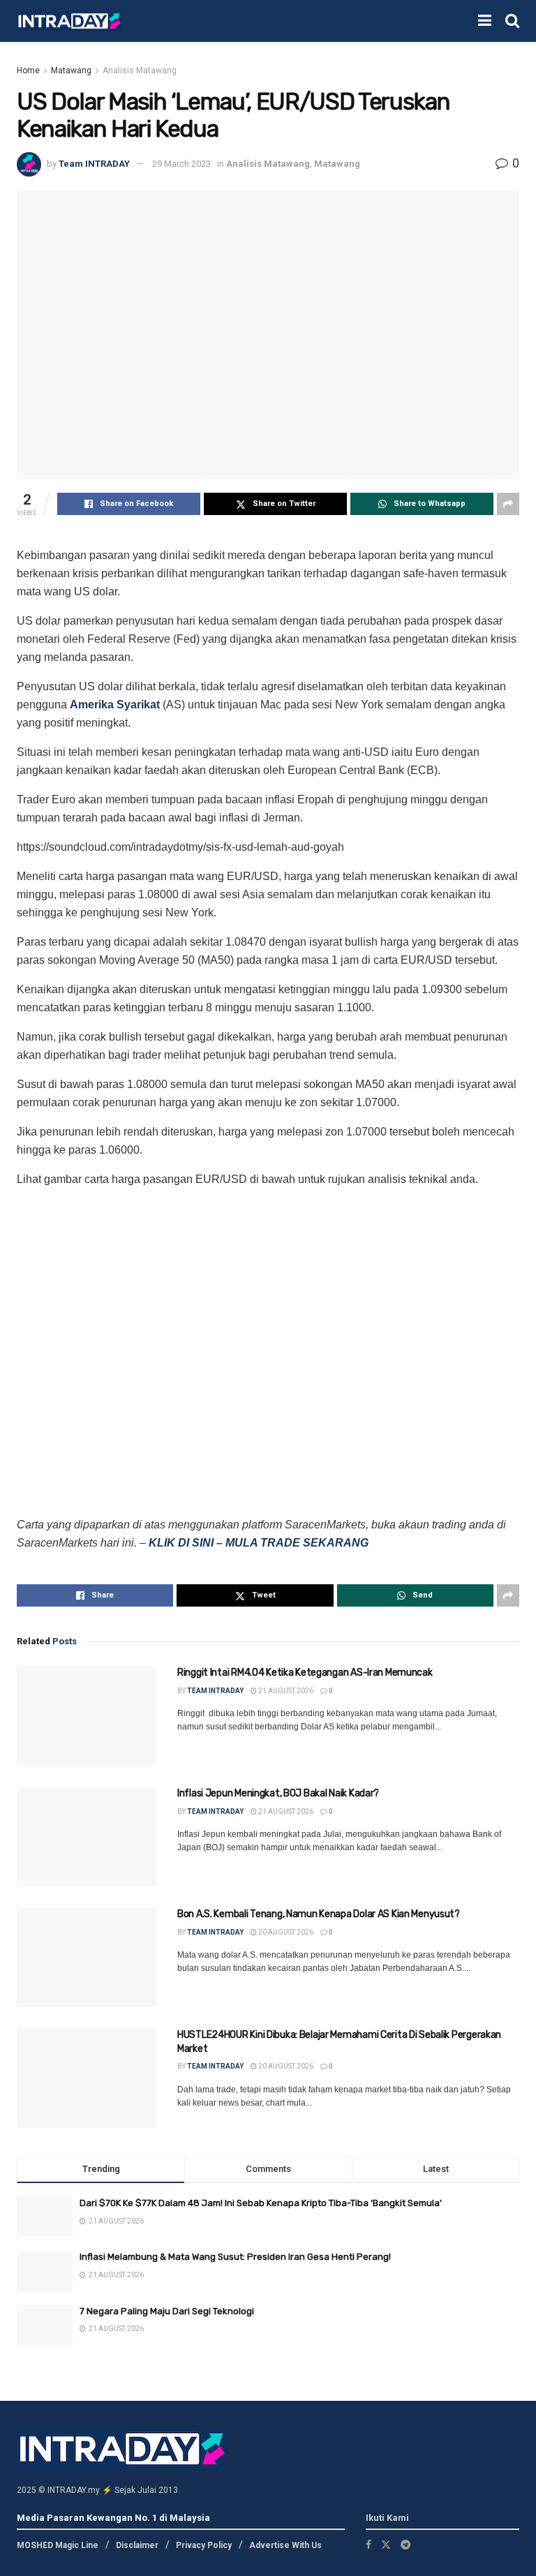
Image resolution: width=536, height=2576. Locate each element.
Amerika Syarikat (115, 705)
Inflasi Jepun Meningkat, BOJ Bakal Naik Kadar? (278, 1793)
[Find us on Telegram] (405, 2544)
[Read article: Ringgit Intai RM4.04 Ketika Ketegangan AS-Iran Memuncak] (87, 1716)
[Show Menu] (485, 21)
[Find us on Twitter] (386, 2544)
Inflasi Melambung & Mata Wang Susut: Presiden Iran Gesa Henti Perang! (235, 2257)
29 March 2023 (181, 164)
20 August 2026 (285, 1932)
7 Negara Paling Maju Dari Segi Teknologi (167, 2311)
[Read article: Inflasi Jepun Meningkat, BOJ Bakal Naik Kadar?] (87, 1837)
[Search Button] (512, 21)
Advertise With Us (285, 2545)
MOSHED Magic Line (58, 2545)
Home (28, 70)
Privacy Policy (204, 2545)
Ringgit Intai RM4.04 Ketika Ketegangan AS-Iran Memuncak (305, 1673)
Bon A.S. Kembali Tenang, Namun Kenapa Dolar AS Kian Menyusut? (319, 1914)
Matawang (71, 70)
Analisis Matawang (140, 70)
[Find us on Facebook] (368, 2544)
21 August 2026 (285, 1691)
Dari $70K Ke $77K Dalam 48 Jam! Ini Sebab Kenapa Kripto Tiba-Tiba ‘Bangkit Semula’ (261, 2203)
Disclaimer (137, 2545)
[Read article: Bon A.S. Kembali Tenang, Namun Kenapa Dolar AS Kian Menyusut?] (87, 1957)
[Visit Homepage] (69, 21)
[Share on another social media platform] (508, 504)
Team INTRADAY (94, 164)
